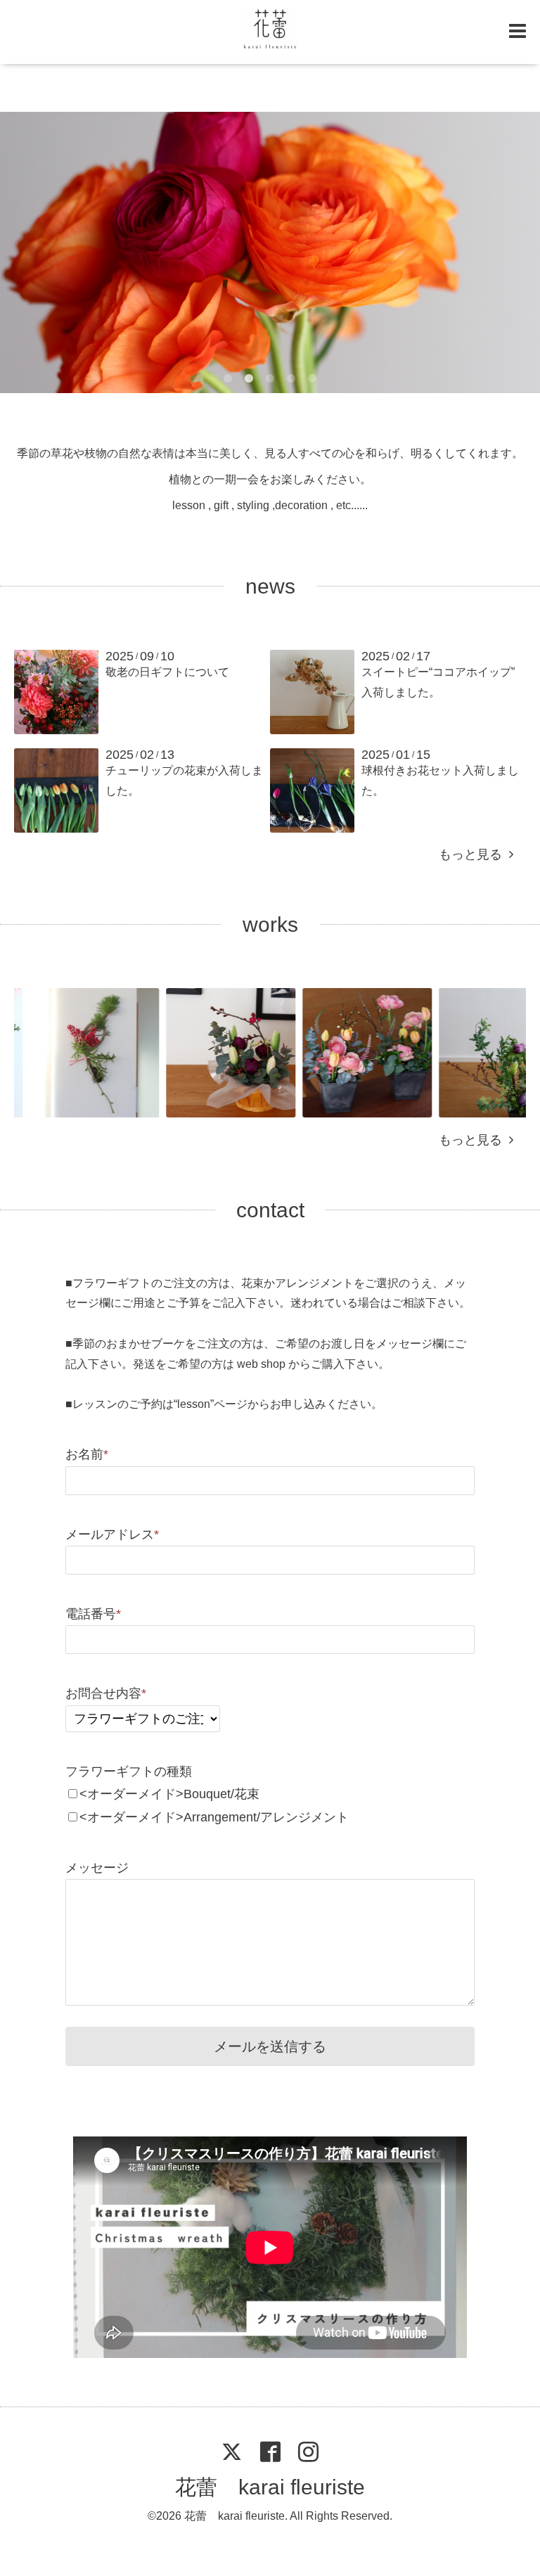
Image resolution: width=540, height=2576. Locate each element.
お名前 (87, 1454)
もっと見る (474, 854)
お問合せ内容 (106, 1693)
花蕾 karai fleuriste (270, 2487)
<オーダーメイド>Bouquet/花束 (169, 1794)
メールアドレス (112, 1534)
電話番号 (93, 1614)
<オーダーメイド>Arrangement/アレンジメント (214, 1817)
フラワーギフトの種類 (129, 1771)
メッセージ (97, 1868)
